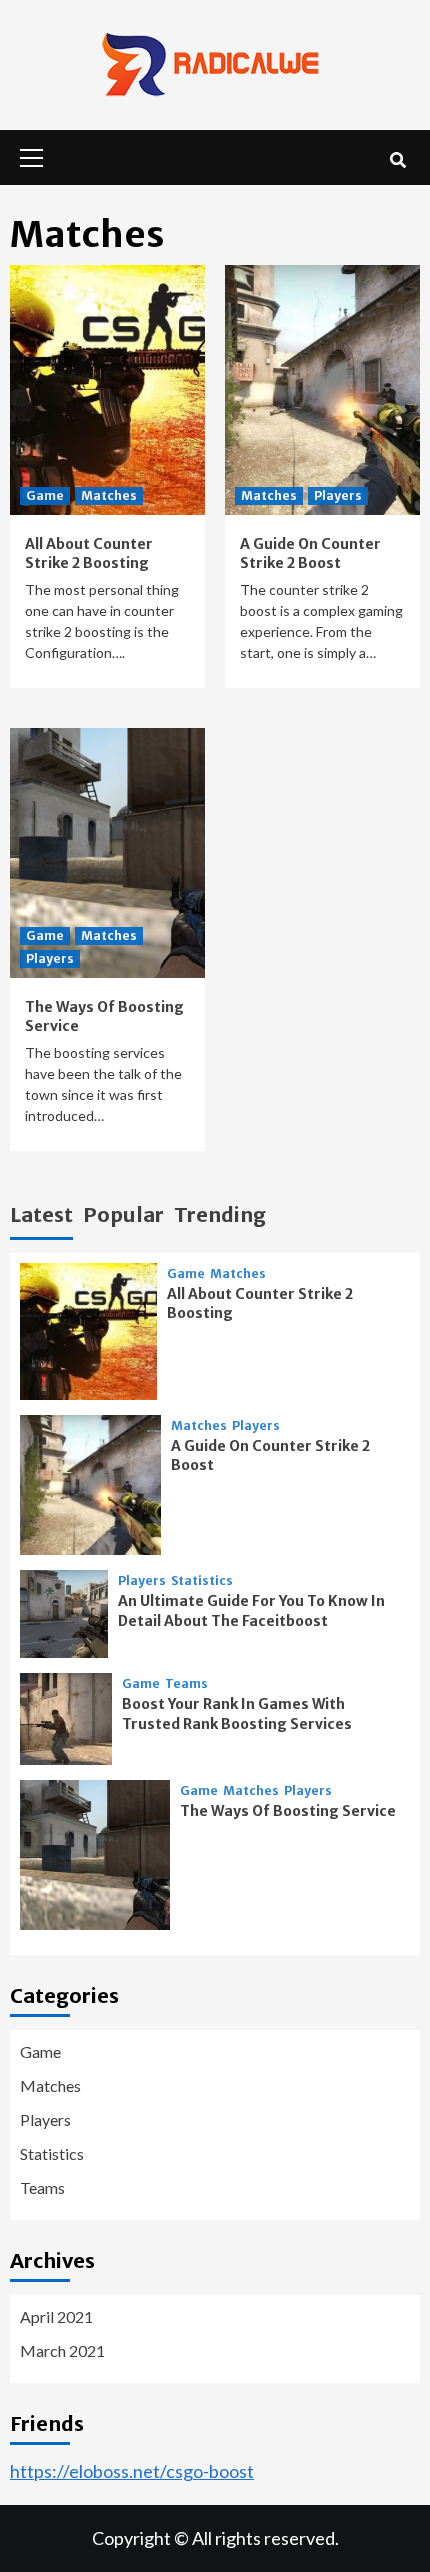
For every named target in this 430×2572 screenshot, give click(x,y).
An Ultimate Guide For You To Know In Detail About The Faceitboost (251, 1611)
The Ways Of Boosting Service (288, 1811)
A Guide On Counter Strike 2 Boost (310, 554)
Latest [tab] (41, 1214)
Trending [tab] (220, 1214)
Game (45, 495)
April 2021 (56, 2316)
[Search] (397, 160)
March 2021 (62, 2350)
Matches (109, 495)
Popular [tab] (123, 1214)
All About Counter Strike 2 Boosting (89, 554)
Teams (186, 1684)
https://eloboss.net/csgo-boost (132, 2471)
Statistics (202, 1581)
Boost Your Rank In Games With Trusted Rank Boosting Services (237, 1714)
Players (338, 495)
